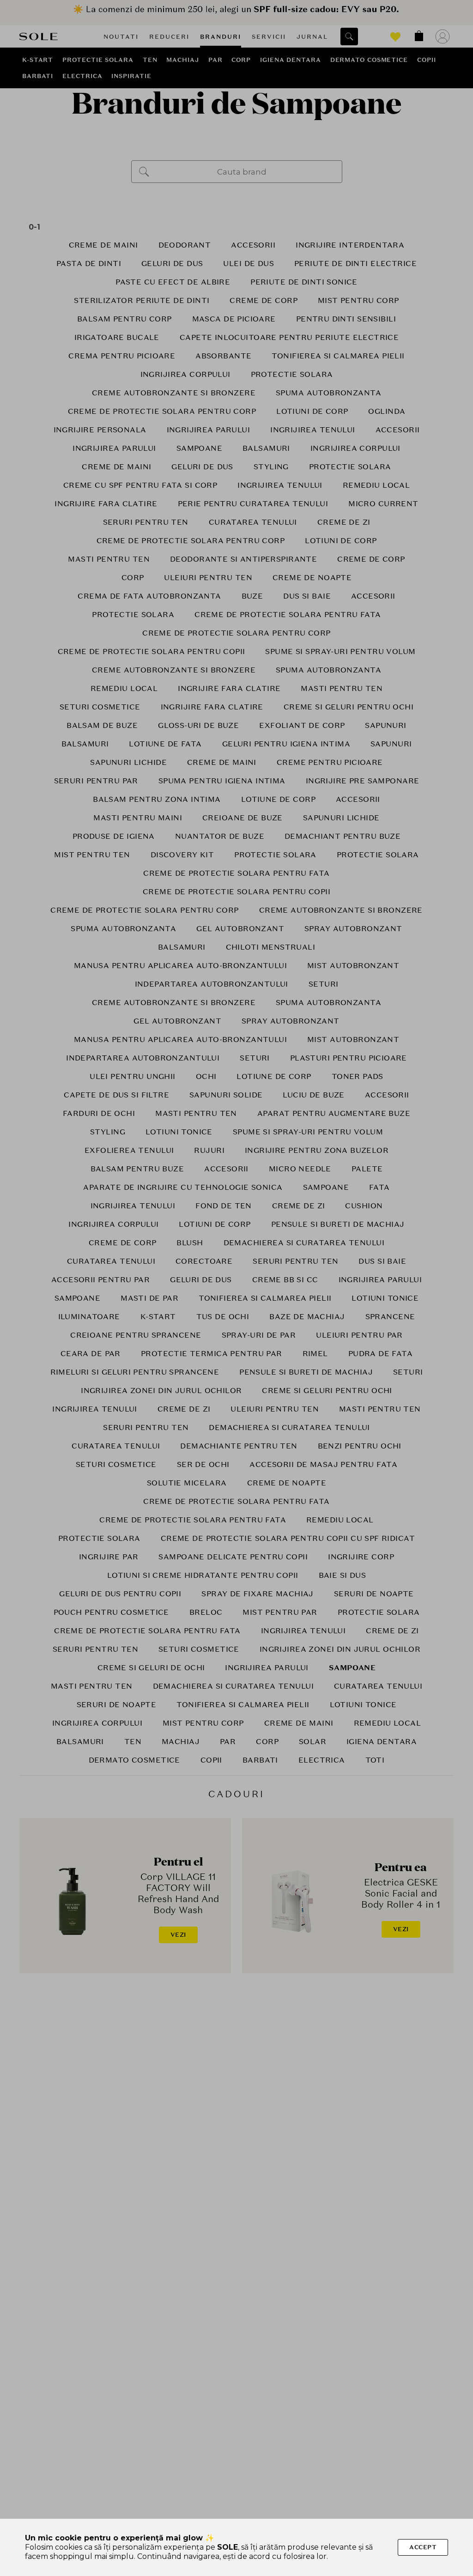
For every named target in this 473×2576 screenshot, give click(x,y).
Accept (423, 2547)
